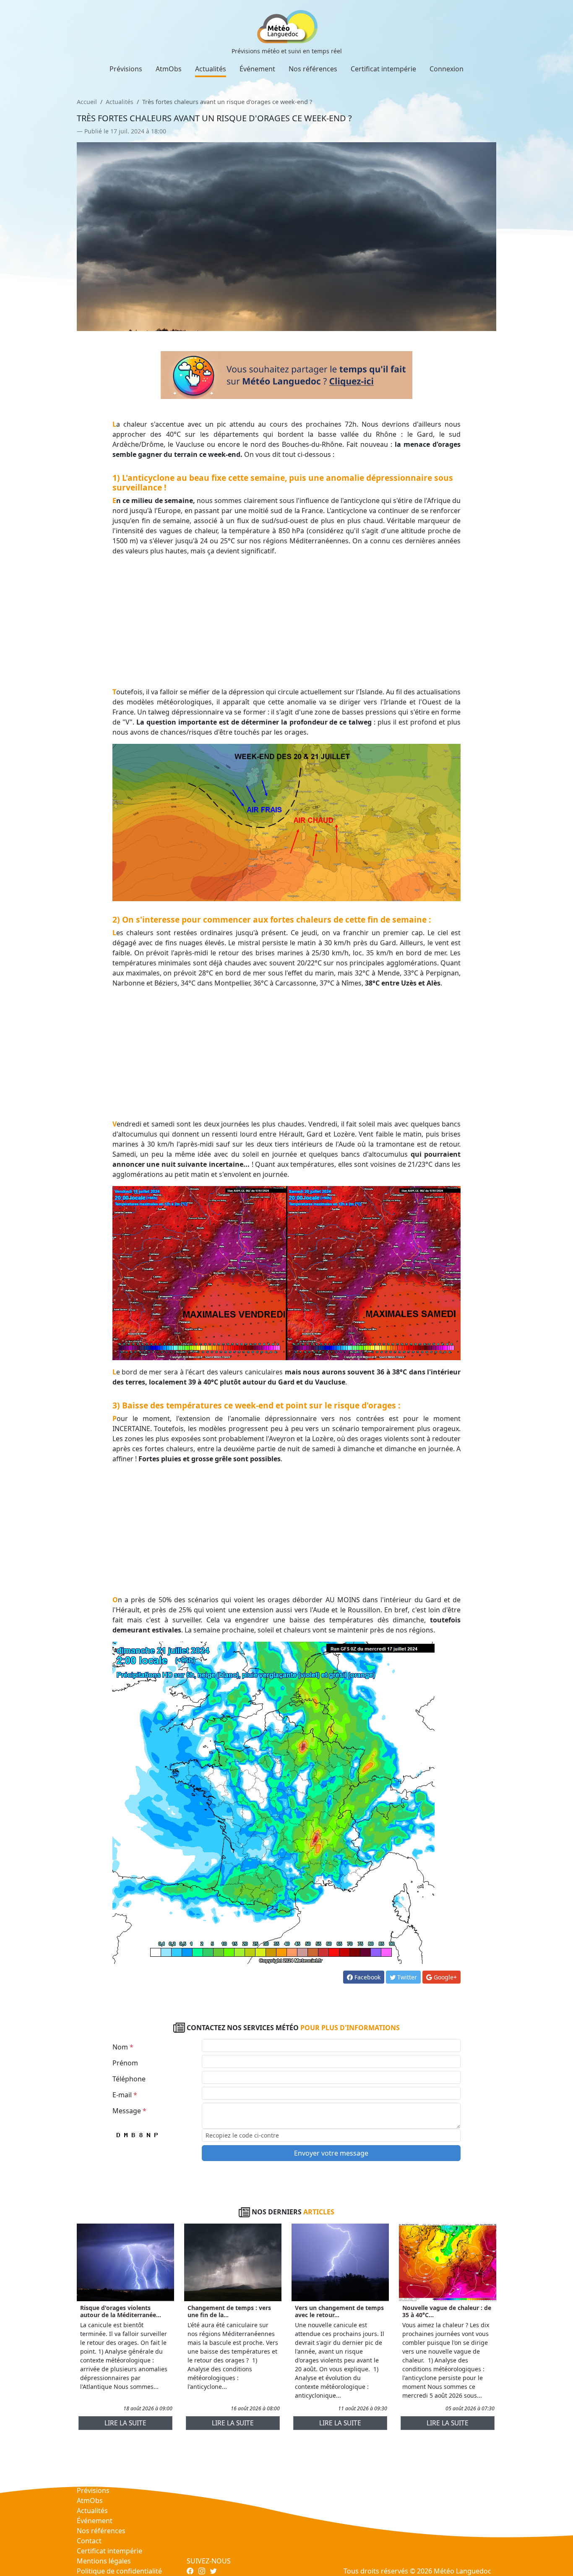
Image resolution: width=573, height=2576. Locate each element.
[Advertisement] (287, 621)
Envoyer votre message (331, 2153)
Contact (89, 2541)
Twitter (406, 1977)
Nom (123, 2047)
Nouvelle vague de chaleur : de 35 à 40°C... (447, 2311)
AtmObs (169, 69)
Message (129, 2111)
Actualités (211, 69)
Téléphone (129, 2079)
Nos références (313, 69)
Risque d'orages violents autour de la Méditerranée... (121, 2311)
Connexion (447, 69)
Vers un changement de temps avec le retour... (339, 2311)
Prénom (125, 2063)
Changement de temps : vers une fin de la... (229, 2311)
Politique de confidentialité (119, 2571)
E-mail (125, 2095)
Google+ (444, 1977)
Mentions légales (104, 2561)
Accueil (87, 102)
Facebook (367, 1977)
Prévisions (126, 69)
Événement (257, 69)
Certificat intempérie (383, 69)
